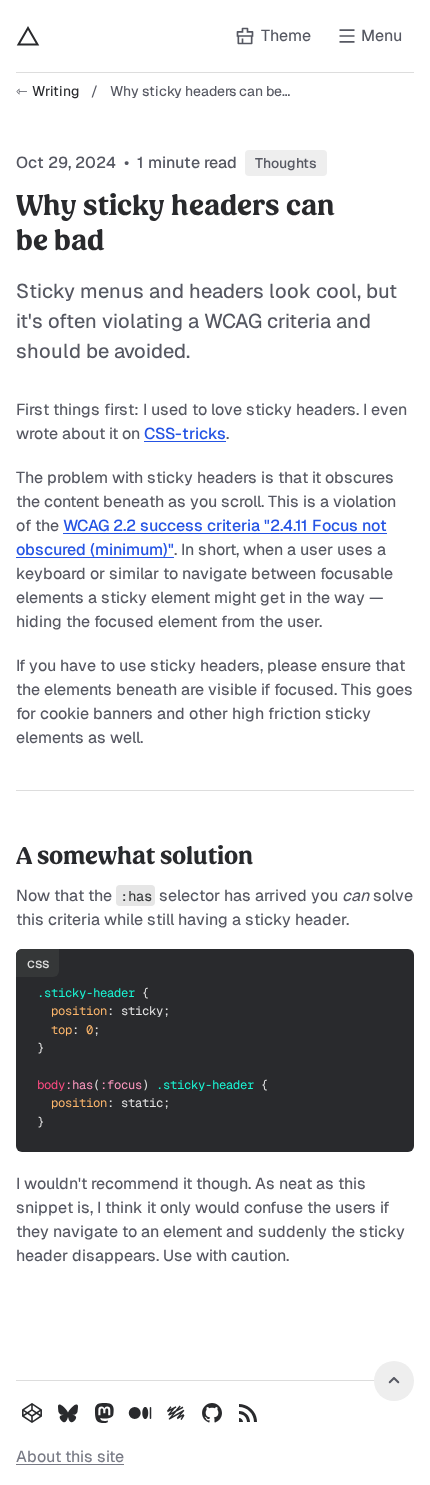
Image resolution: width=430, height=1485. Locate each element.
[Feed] (248, 1413)
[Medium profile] (140, 1413)
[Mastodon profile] (104, 1413)
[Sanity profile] (176, 1413)
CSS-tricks (185, 433)
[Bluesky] (68, 1413)
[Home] (28, 36)
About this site (70, 1456)
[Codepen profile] (32, 1413)
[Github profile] (212, 1413)
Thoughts (286, 163)
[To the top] (394, 1381)
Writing (55, 91)
